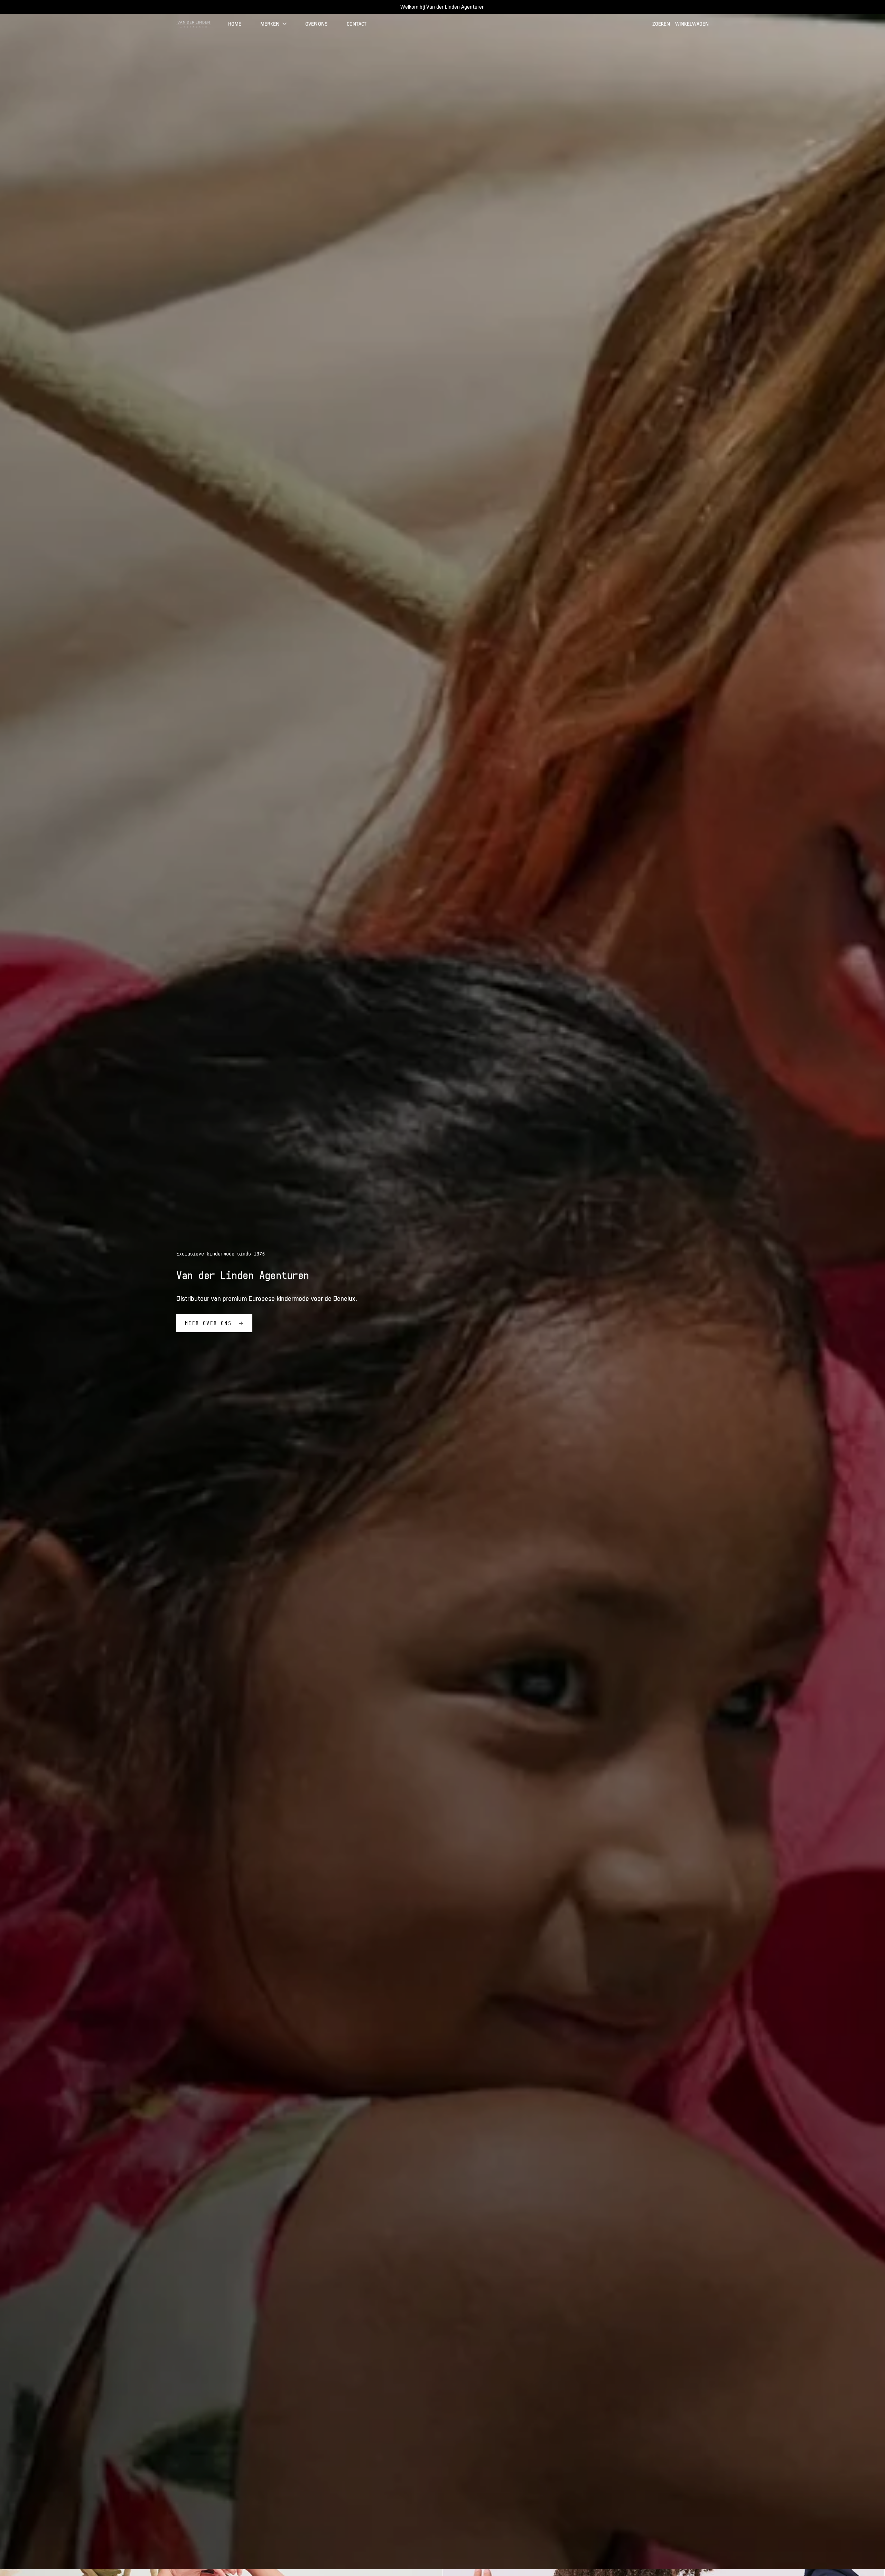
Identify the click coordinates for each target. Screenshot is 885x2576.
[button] (274, 24)
